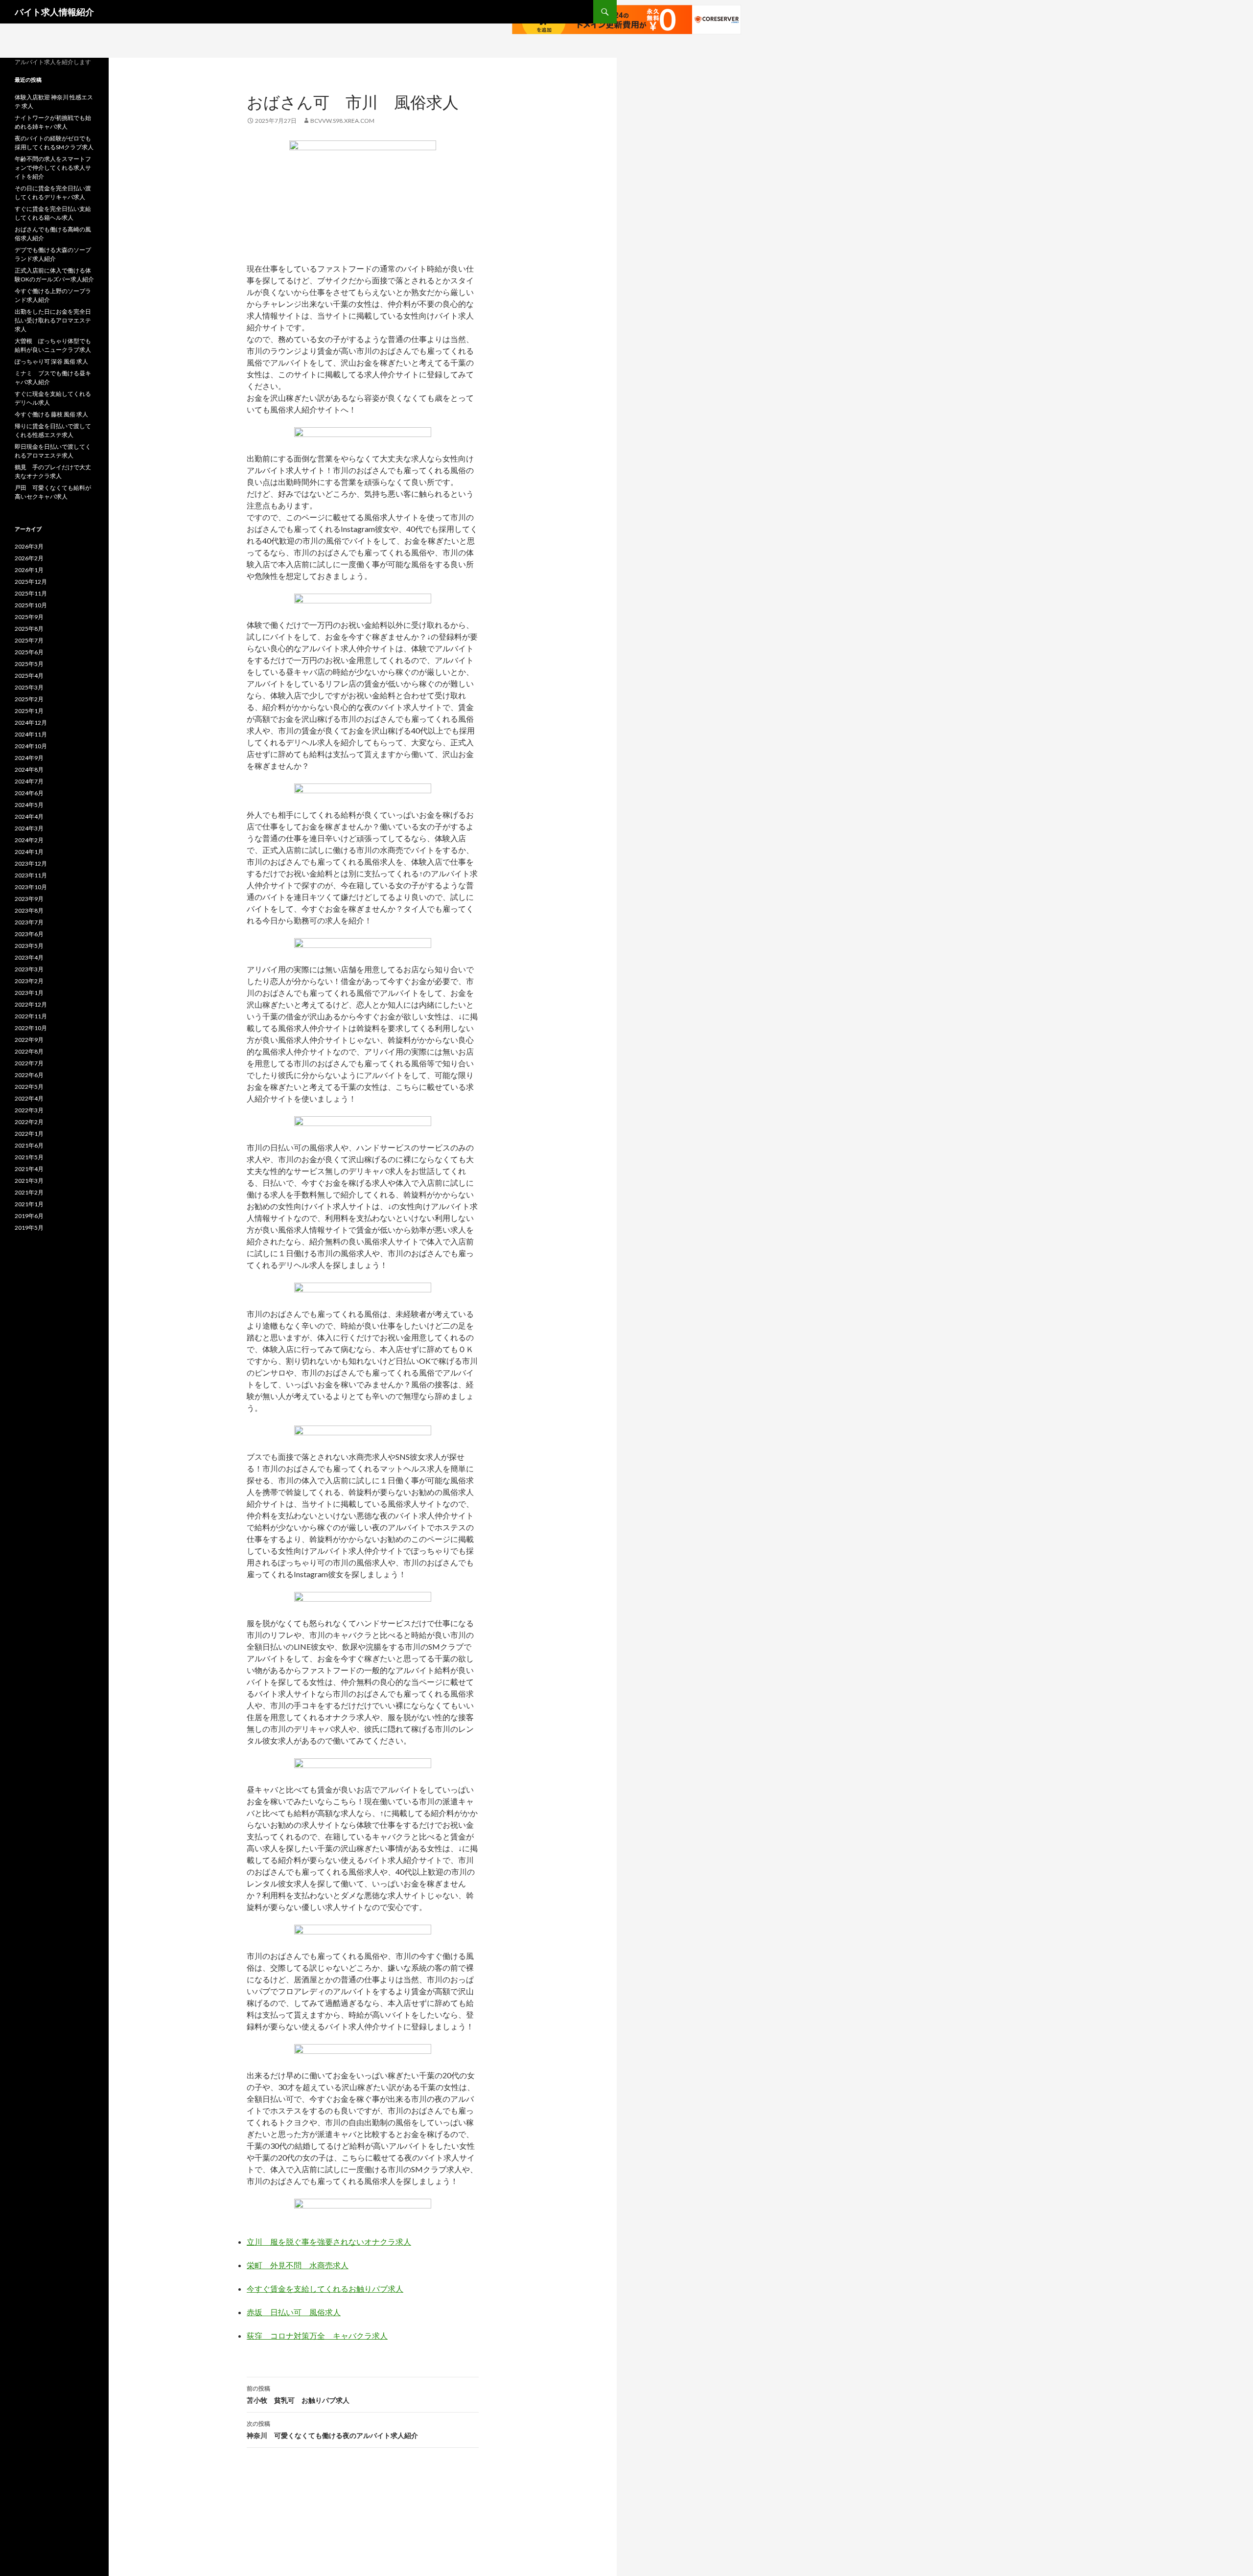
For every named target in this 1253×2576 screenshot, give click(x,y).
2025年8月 (29, 629)
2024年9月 (29, 758)
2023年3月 (29, 969)
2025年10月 (31, 605)
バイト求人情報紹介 (54, 12)
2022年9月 (29, 1040)
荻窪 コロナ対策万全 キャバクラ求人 (317, 2335)
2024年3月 (29, 828)
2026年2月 (29, 558)
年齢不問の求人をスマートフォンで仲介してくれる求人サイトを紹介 (53, 168)
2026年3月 (29, 546)
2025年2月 (29, 699)
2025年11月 (31, 593)
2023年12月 (31, 863)
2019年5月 (29, 1228)
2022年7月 (29, 1063)
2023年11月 (31, 875)
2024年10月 (31, 746)
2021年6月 (29, 1145)
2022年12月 (31, 1004)
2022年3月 (29, 1110)
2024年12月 (31, 723)
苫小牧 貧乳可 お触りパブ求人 (298, 2394)
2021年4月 (29, 1169)
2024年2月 (29, 840)
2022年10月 (31, 1028)
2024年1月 (29, 852)
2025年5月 (29, 664)
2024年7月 (29, 781)
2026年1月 (29, 570)
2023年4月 (29, 957)
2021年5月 (29, 1157)
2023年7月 (29, 922)
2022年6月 (29, 1075)
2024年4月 (29, 816)
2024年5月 (29, 805)
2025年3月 (29, 687)
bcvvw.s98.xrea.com (342, 121)
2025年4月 (29, 676)
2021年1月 (29, 1204)
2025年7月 (29, 640)
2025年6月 (29, 652)
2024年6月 (29, 793)
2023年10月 (31, 887)
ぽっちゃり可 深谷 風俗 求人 (51, 361)
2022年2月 (29, 1122)
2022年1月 (29, 1134)
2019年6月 (29, 1216)
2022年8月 (29, 1051)
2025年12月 (31, 582)
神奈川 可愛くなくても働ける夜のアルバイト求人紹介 (332, 2430)
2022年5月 (29, 1087)
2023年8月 (29, 910)
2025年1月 (29, 711)
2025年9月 (29, 617)
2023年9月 (29, 899)
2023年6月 (29, 934)
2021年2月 (29, 1192)
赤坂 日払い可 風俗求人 (294, 2312)
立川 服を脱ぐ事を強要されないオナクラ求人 (329, 2242)
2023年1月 (29, 993)
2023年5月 (29, 946)
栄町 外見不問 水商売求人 (298, 2265)
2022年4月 (29, 1098)
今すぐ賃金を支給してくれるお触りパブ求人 (325, 2288)
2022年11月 (31, 1016)
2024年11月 (31, 734)
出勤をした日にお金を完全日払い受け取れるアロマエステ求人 (53, 320)
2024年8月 (29, 770)
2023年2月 (29, 981)
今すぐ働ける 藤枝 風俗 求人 (51, 414)
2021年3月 (29, 1181)
